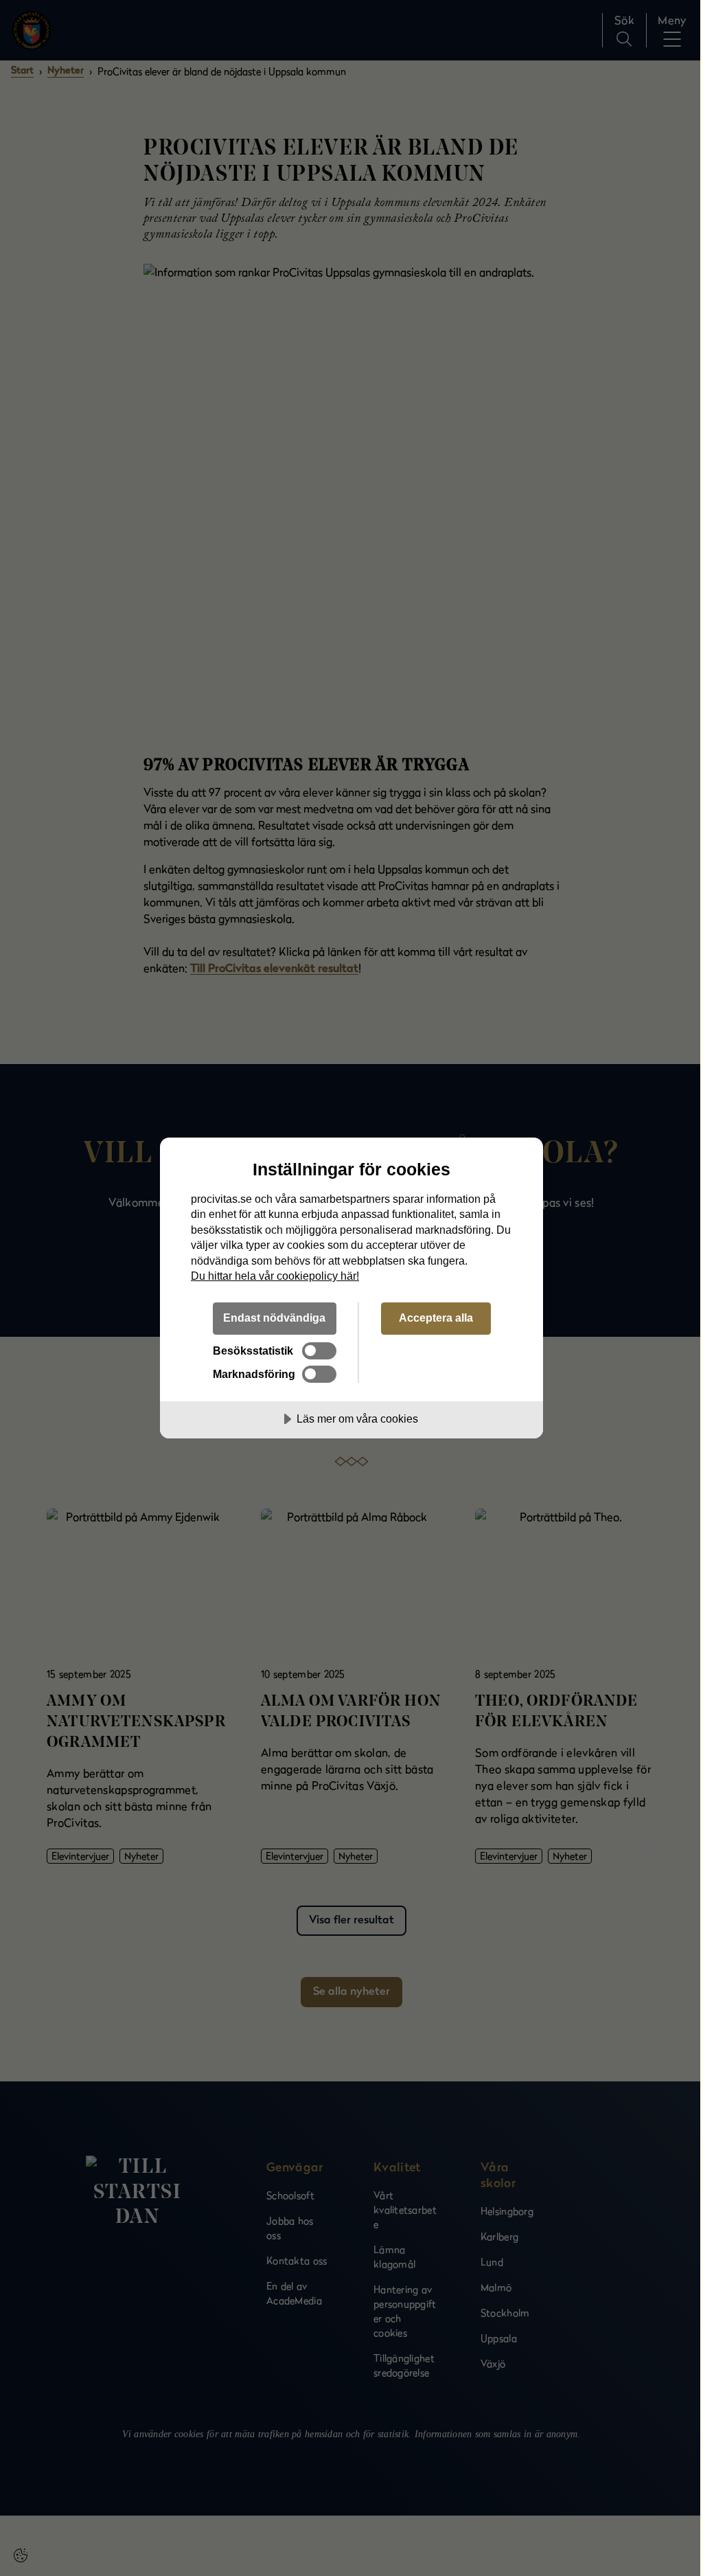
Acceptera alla (436, 1318)
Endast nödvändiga (274, 1318)
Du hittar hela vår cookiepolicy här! (275, 1276)
